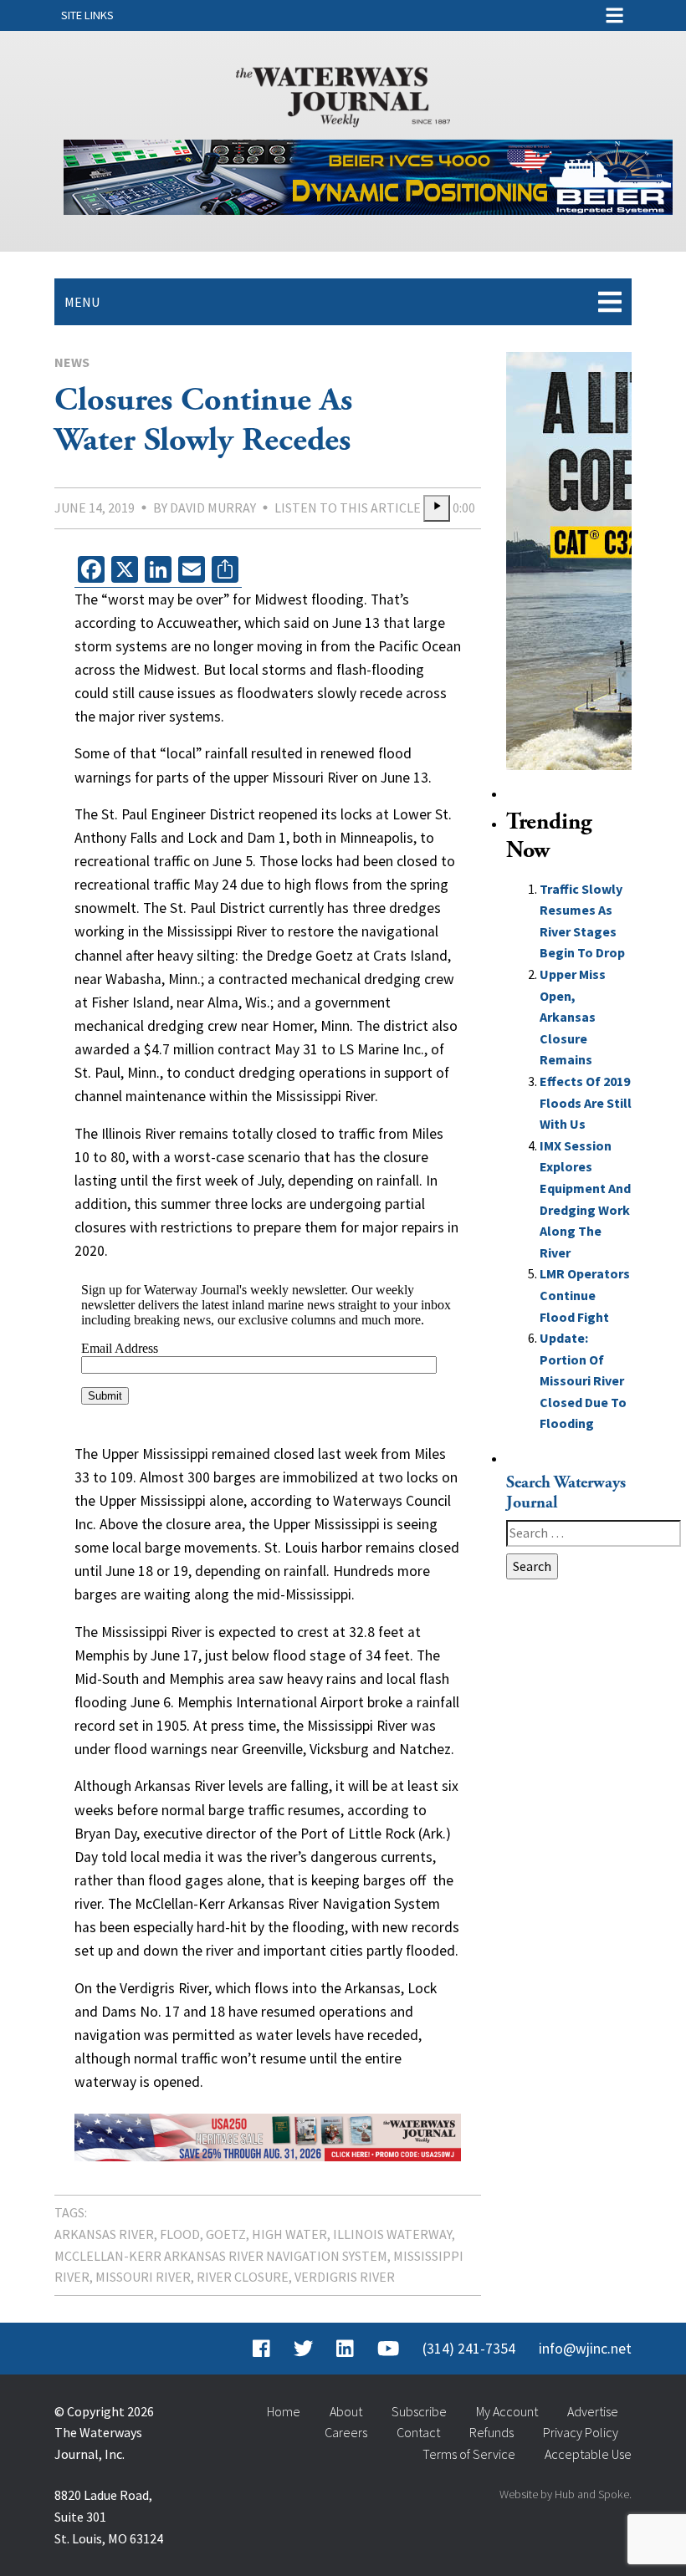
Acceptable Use (588, 2454)
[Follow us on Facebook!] (261, 2349)
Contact (418, 2432)
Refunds (491, 2432)
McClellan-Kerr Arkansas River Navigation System (221, 2256)
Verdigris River (345, 2277)
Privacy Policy (581, 2432)
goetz (226, 2234)
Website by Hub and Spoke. (566, 2494)
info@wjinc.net (585, 2349)
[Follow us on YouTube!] (388, 2349)
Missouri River (143, 2277)
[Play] (437, 508)
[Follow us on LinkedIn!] (345, 2349)
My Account (507, 2411)
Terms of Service (469, 2454)
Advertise (593, 2411)
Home (284, 2411)
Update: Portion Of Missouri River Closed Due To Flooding (583, 1380)
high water (289, 2234)
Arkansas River (104, 2234)
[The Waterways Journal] (343, 94)
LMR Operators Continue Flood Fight (585, 1295)
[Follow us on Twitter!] (303, 2349)
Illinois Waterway (392, 2234)
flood (180, 2234)
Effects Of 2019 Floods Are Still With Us (586, 1102)
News (72, 362)
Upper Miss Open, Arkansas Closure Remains (573, 1017)
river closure (243, 2277)
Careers (346, 2432)
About (346, 2411)
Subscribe (419, 2411)
